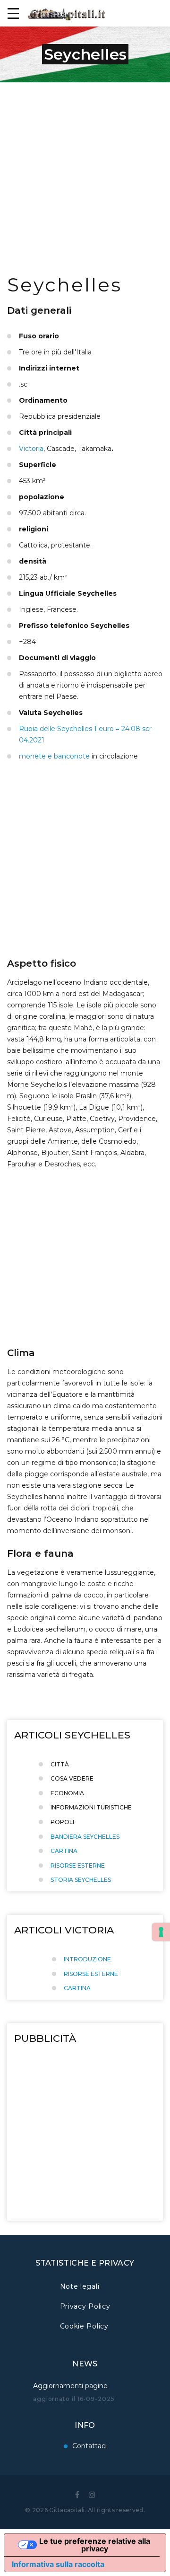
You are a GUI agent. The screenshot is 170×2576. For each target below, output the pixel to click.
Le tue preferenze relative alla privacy (95, 2545)
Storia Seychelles (81, 1880)
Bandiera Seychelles (85, 1837)
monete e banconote (54, 756)
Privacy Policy (85, 2306)
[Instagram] (92, 2495)
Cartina (64, 1851)
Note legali (80, 2286)
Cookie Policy (84, 2326)
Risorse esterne (78, 1866)
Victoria (31, 449)
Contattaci (89, 2446)
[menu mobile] (13, 13)
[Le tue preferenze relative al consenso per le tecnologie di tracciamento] (161, 1932)
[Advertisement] (85, 172)
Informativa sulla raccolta (58, 2564)
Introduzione (87, 1959)
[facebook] (77, 2495)
